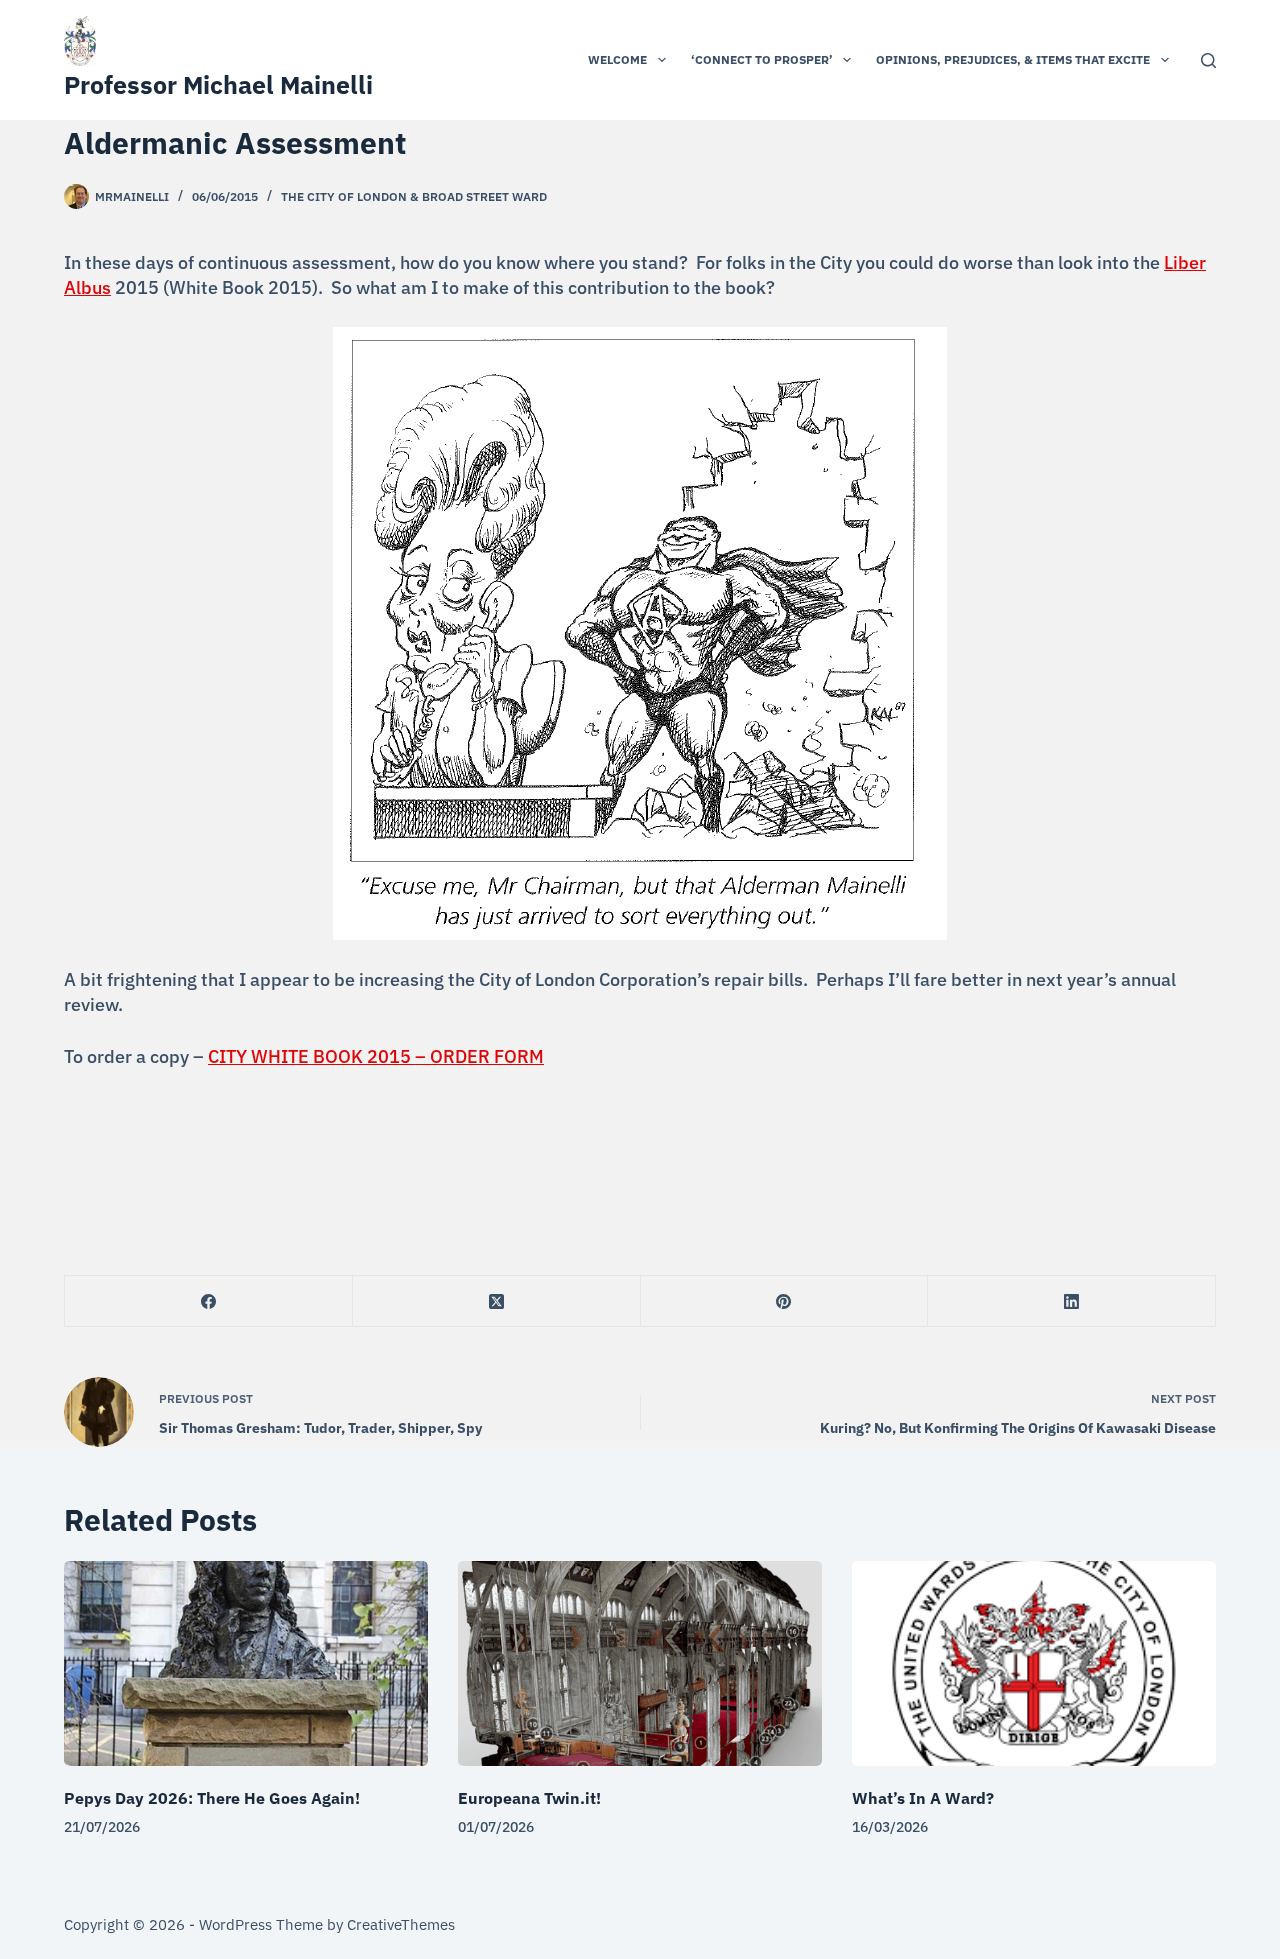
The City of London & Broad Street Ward (414, 196)
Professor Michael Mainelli (218, 84)
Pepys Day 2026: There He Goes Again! (212, 1798)
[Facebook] (209, 1301)
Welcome (617, 59)
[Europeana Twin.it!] (640, 1663)
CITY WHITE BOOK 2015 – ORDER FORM (376, 1056)
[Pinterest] (785, 1301)
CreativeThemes (401, 1924)
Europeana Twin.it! (529, 1798)
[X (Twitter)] (497, 1301)
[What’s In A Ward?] (1034, 1663)
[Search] (1208, 60)
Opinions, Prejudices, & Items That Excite (1013, 59)
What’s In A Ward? (923, 1798)
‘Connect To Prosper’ (762, 59)
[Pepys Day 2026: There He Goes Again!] (246, 1663)
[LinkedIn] (1072, 1301)
